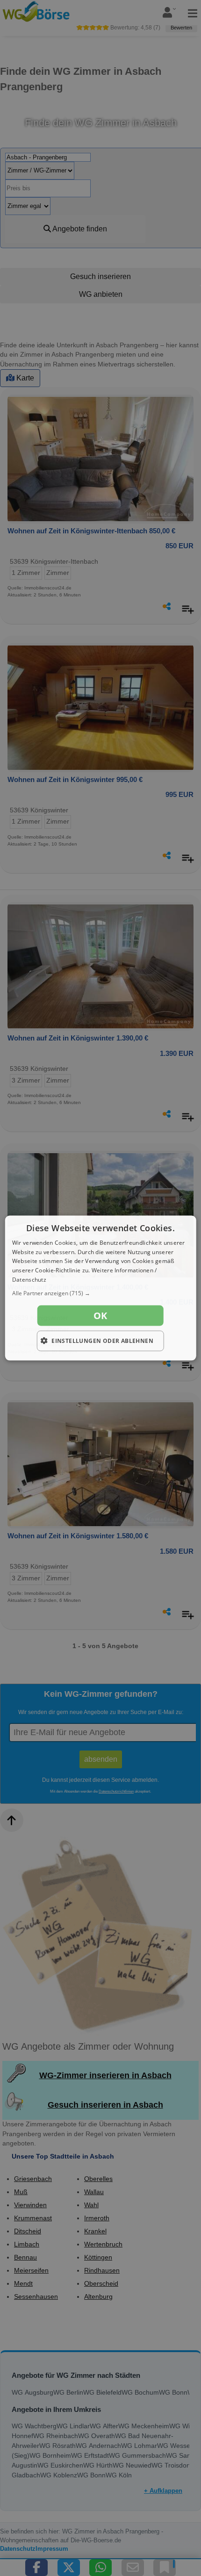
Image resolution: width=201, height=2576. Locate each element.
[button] (101, 1293)
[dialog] (101, 1288)
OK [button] (100, 1315)
